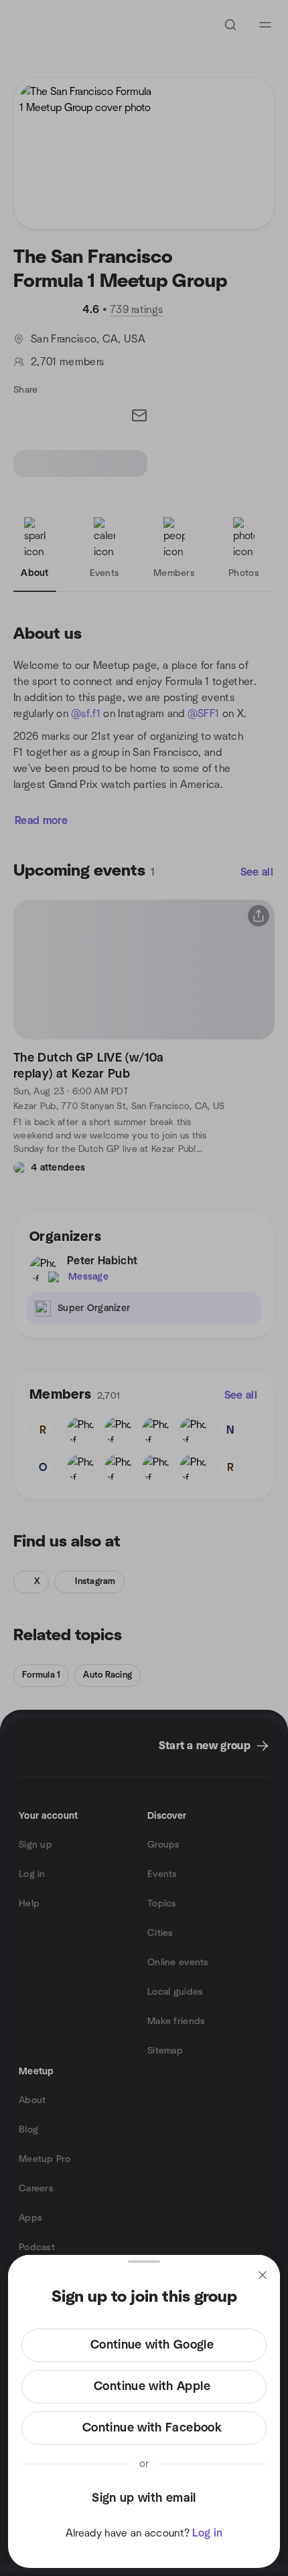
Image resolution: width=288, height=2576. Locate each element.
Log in (207, 2533)
